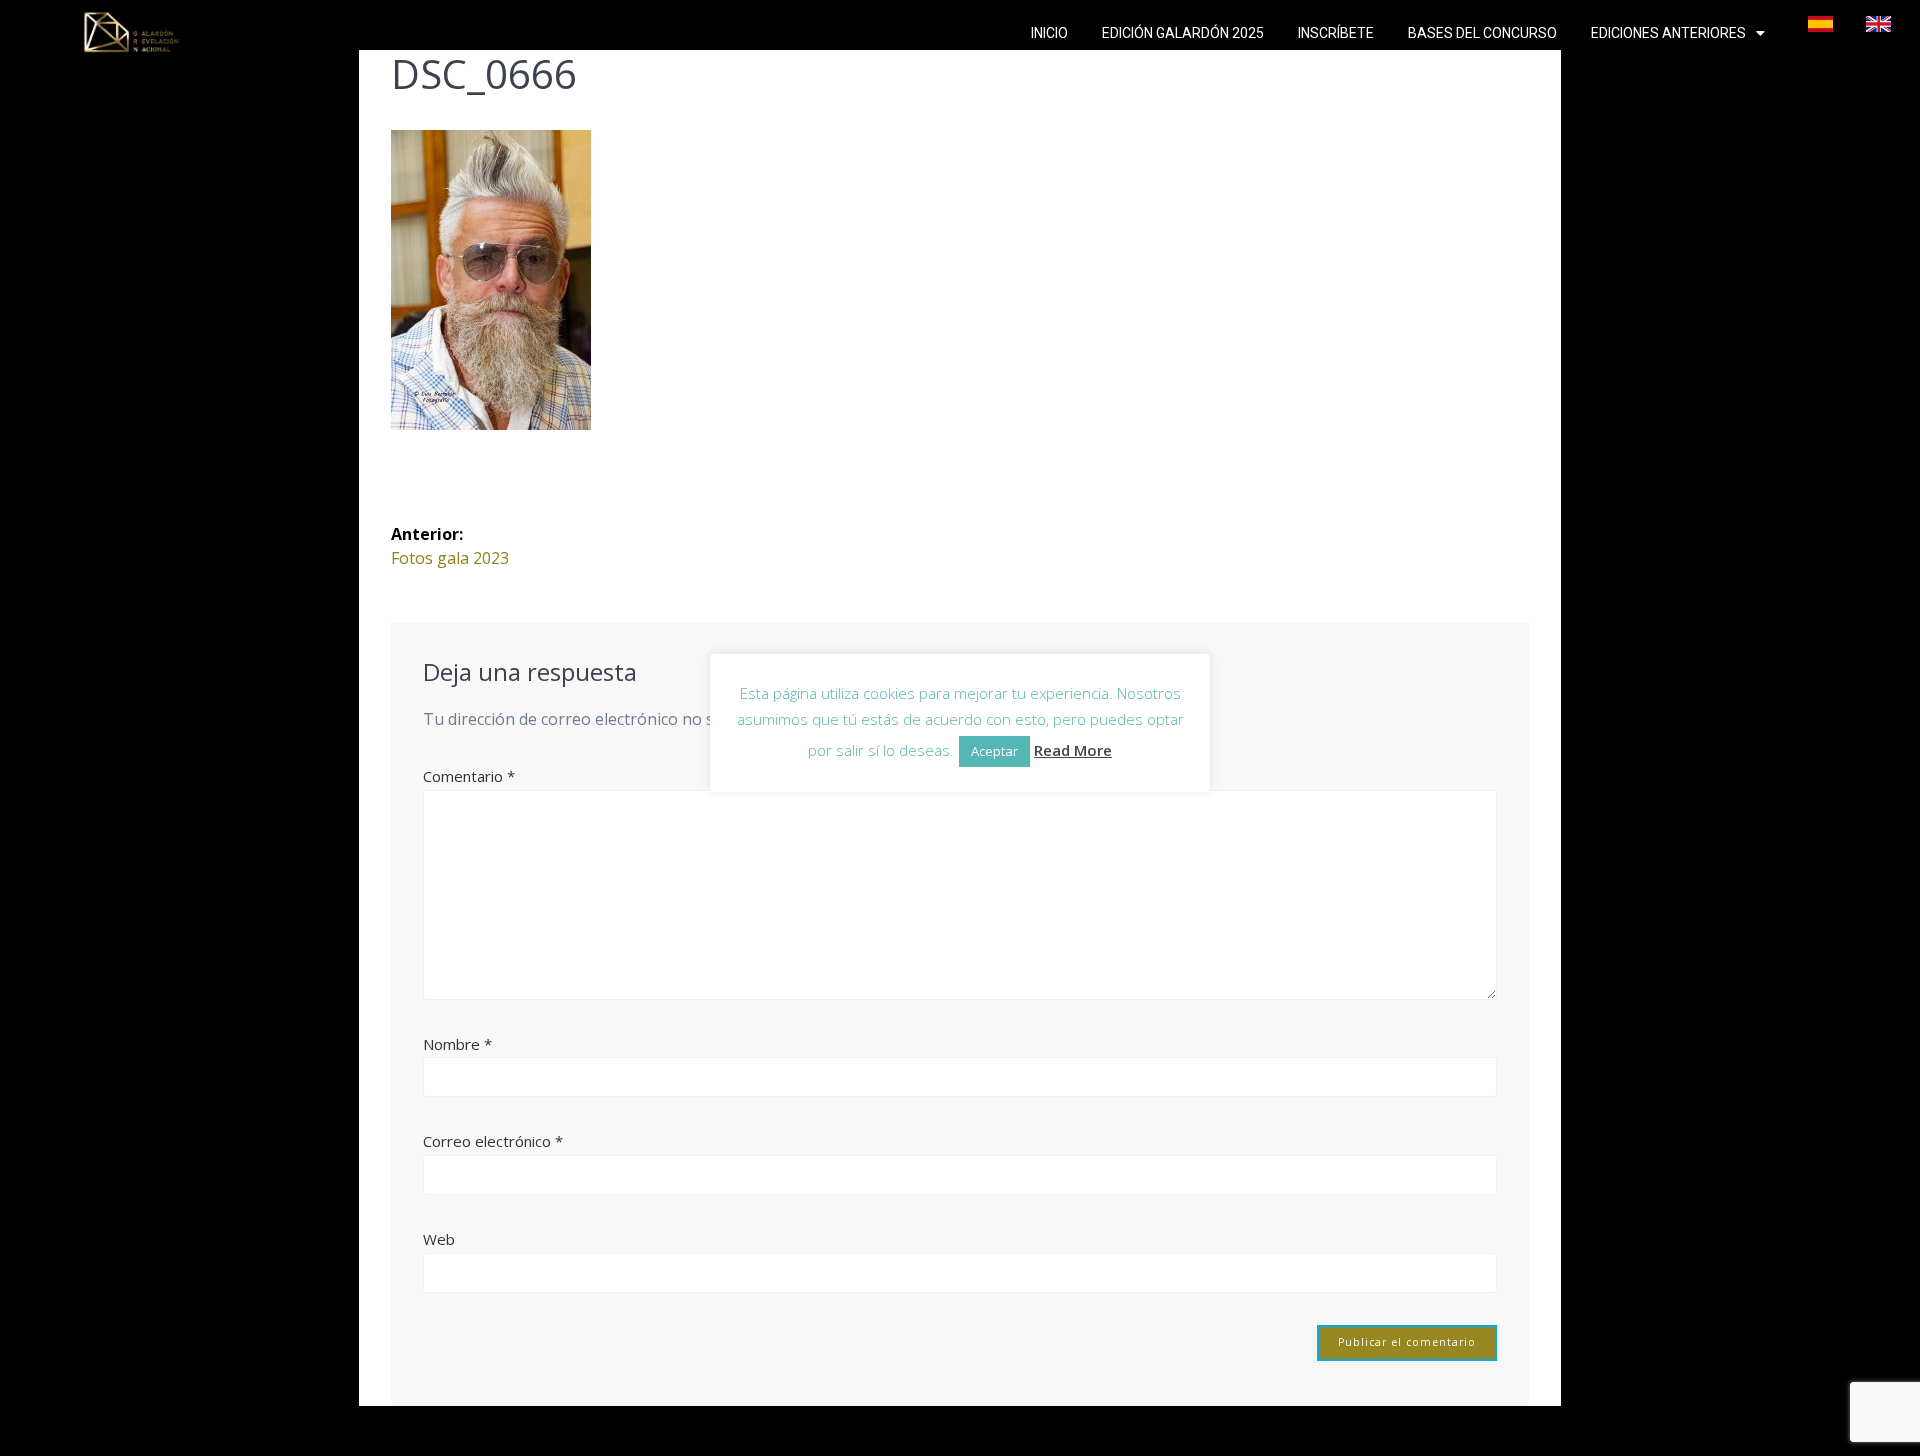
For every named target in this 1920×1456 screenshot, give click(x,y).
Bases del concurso (1482, 33)
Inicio (1049, 33)
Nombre (457, 1044)
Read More (1073, 750)
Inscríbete (1336, 33)
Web (439, 1239)
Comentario (469, 776)
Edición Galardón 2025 (1183, 33)
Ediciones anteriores (1668, 33)
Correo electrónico (493, 1141)
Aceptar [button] (994, 751)
